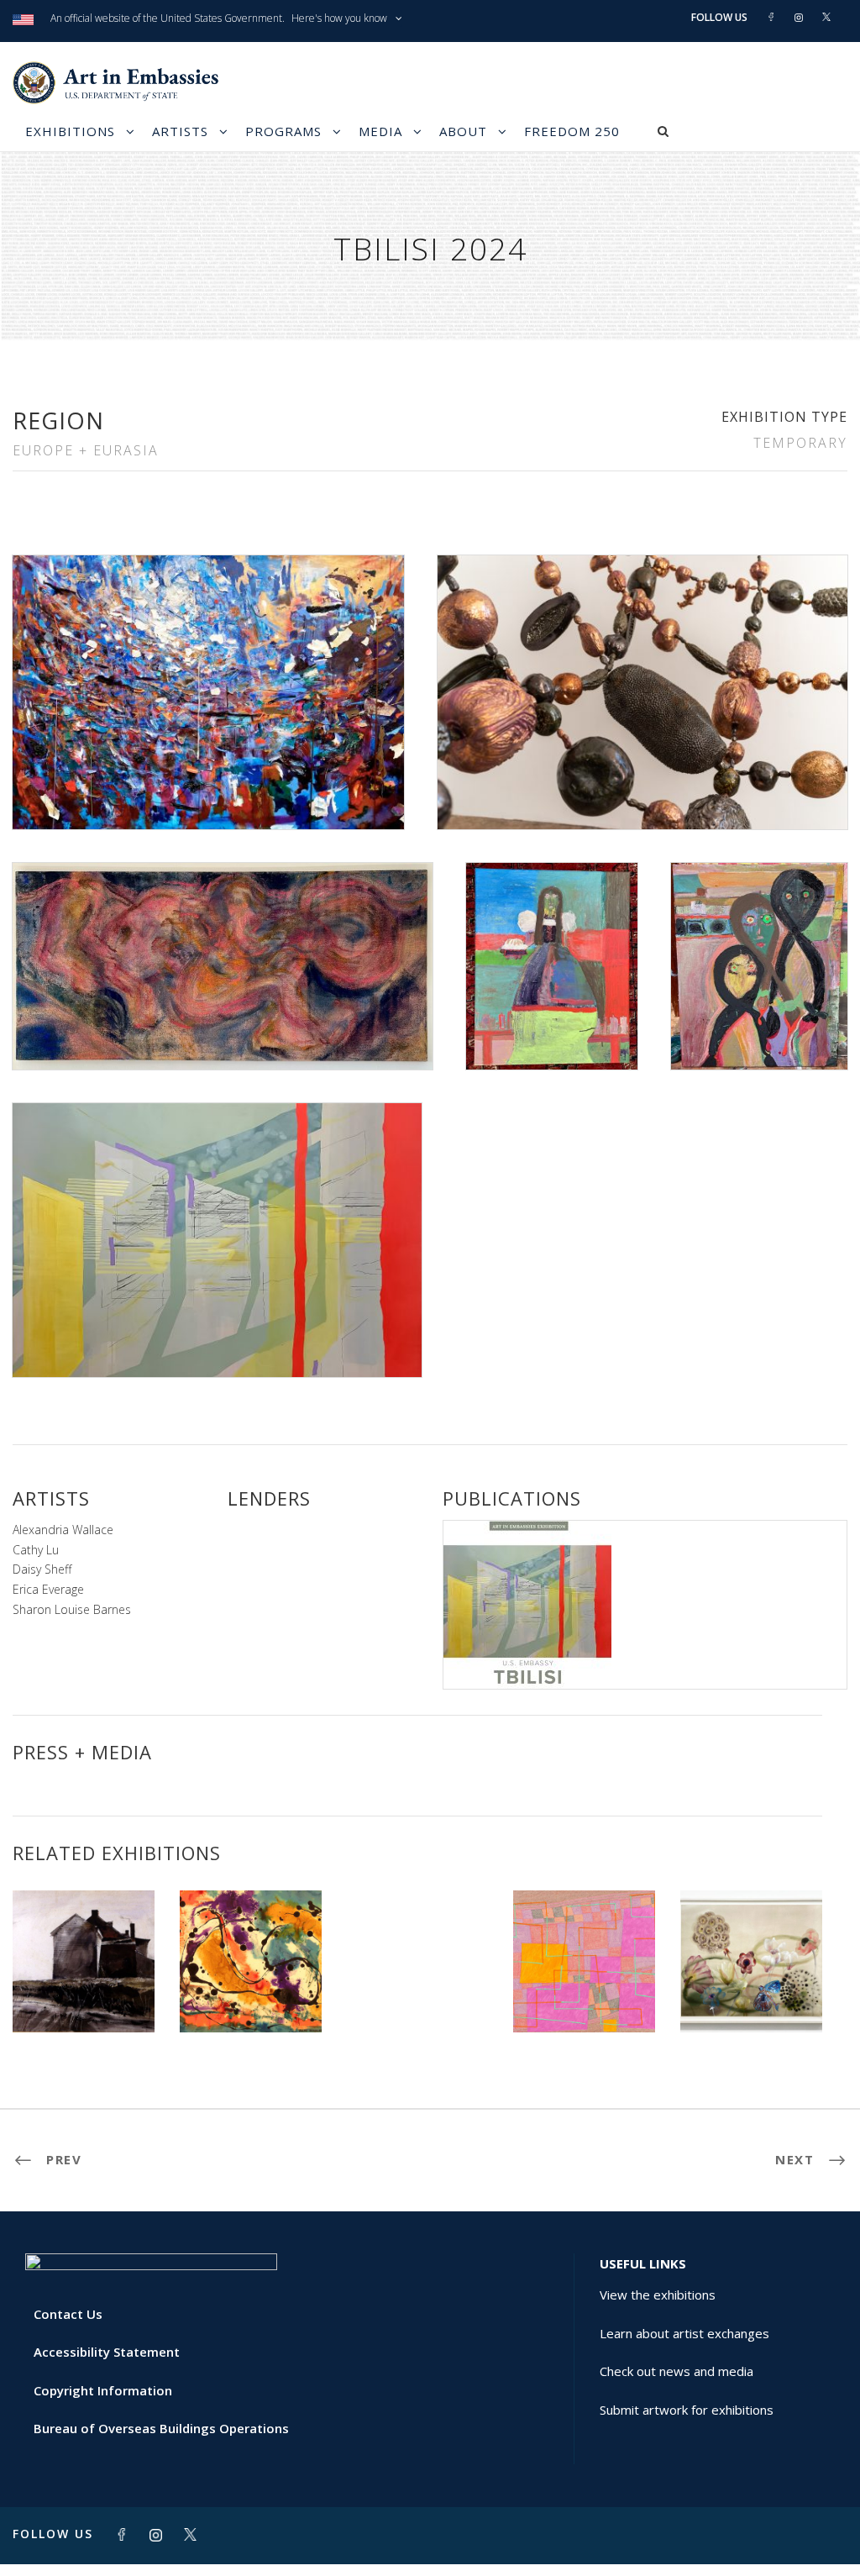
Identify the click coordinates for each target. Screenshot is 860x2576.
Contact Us (68, 2314)
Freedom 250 (572, 131)
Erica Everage (48, 1589)
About (463, 131)
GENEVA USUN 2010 (250, 1995)
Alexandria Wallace (63, 1530)
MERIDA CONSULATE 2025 (751, 1989)
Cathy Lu (36, 1550)
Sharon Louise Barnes (72, 1609)
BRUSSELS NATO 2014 (413, 1939)
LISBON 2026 (584, 1995)
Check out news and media (676, 2371)
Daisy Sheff (42, 1569)
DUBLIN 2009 (84, 1995)
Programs (283, 131)
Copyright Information (103, 2390)
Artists (180, 131)
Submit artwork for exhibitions (687, 2410)
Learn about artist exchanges (684, 2333)
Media (380, 131)
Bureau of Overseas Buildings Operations (161, 2428)
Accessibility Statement (107, 2352)
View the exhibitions (658, 2295)
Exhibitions (70, 131)
